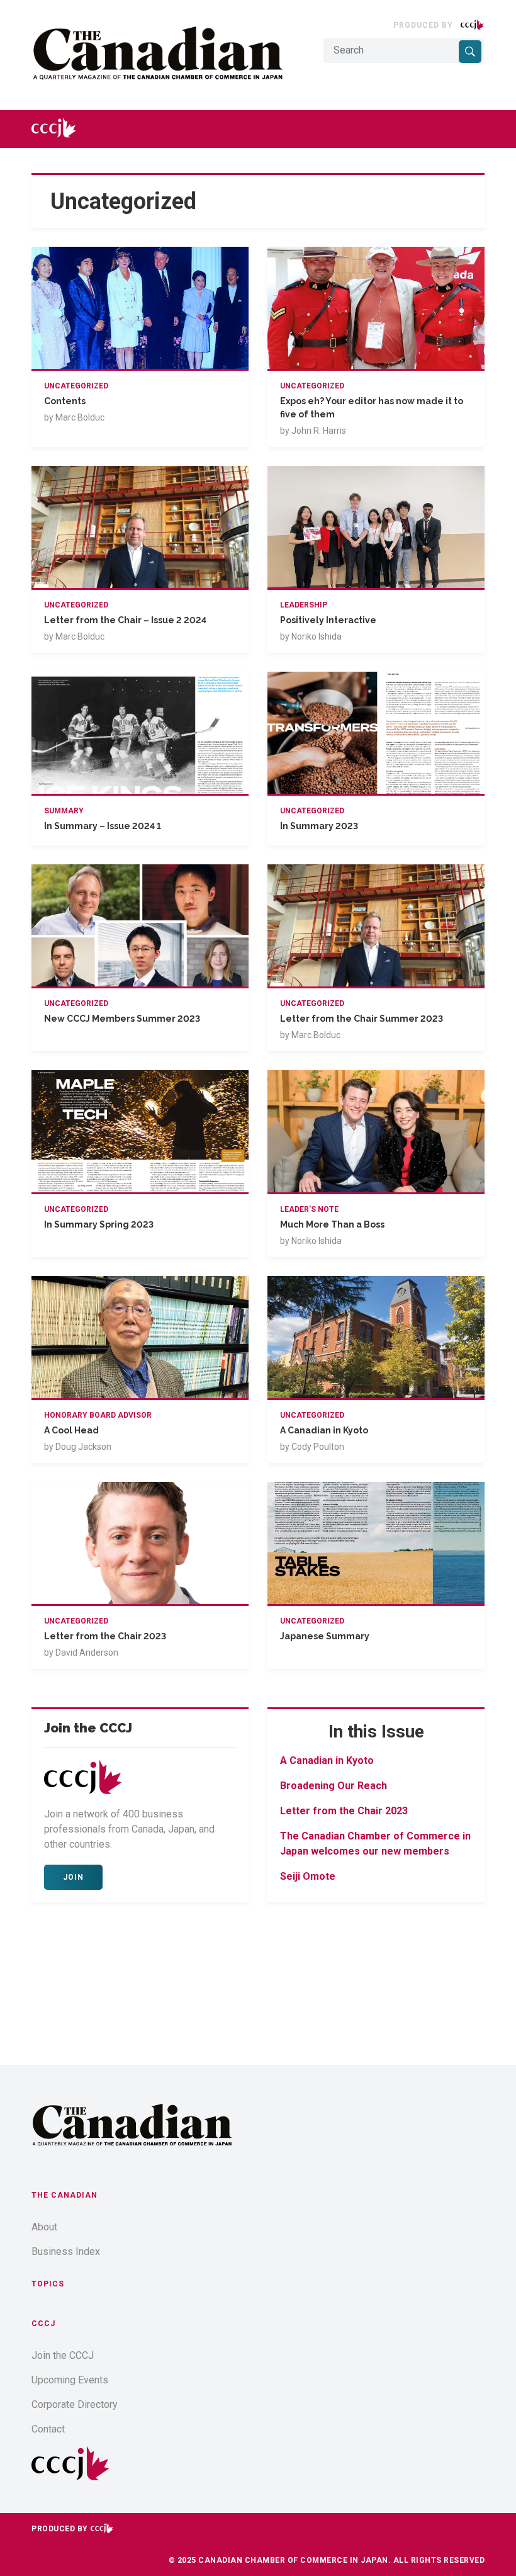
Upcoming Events (70, 2380)
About (44, 2227)
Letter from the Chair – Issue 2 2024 (125, 620)
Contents (65, 401)
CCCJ (43, 2324)
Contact (48, 2429)
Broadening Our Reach (334, 1786)
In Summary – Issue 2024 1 (103, 826)
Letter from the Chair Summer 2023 (362, 1019)
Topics (48, 2284)
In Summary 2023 (319, 826)
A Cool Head (71, 1430)
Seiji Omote (308, 1876)
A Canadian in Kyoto (324, 1430)
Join (73, 1877)
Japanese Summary (325, 1636)
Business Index (66, 2251)
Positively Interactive (328, 620)
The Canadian (64, 2195)
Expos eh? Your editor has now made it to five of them (372, 408)
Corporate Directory (75, 2404)
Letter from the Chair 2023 (105, 1636)
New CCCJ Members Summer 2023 (122, 1019)
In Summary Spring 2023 (99, 1224)
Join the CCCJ (63, 2355)
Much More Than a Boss (332, 1224)
